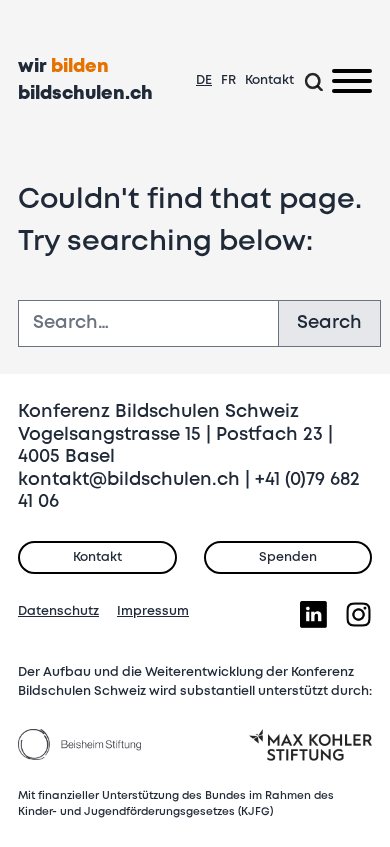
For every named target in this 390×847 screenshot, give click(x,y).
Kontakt (269, 80)
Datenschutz (58, 611)
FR (228, 80)
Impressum (153, 611)
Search (329, 323)
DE (204, 80)
